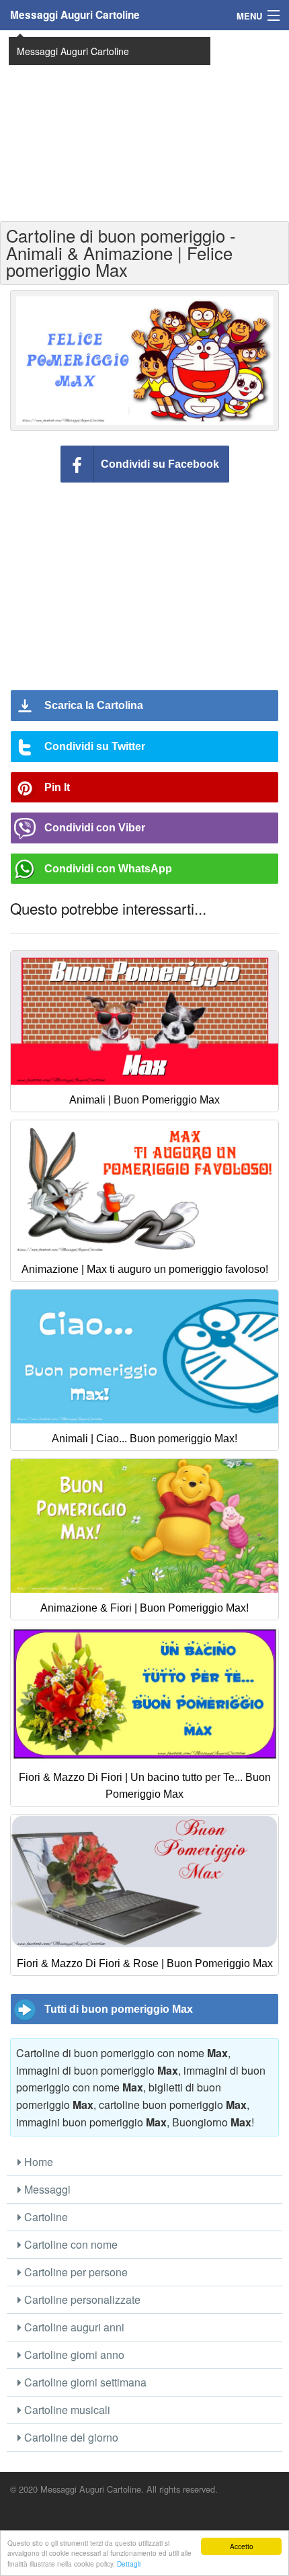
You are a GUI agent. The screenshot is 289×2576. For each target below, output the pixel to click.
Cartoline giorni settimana (84, 2382)
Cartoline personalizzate (81, 2299)
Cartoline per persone (75, 2272)
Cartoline (45, 2217)
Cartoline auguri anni (73, 2327)
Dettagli (129, 2564)
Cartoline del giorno (70, 2437)
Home (37, 2162)
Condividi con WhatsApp (108, 869)
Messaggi (46, 2189)
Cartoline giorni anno (73, 2355)
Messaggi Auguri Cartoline (75, 15)
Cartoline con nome (70, 2244)
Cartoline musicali (66, 2410)
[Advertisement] (144, 124)
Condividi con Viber (95, 828)
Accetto (242, 2546)
